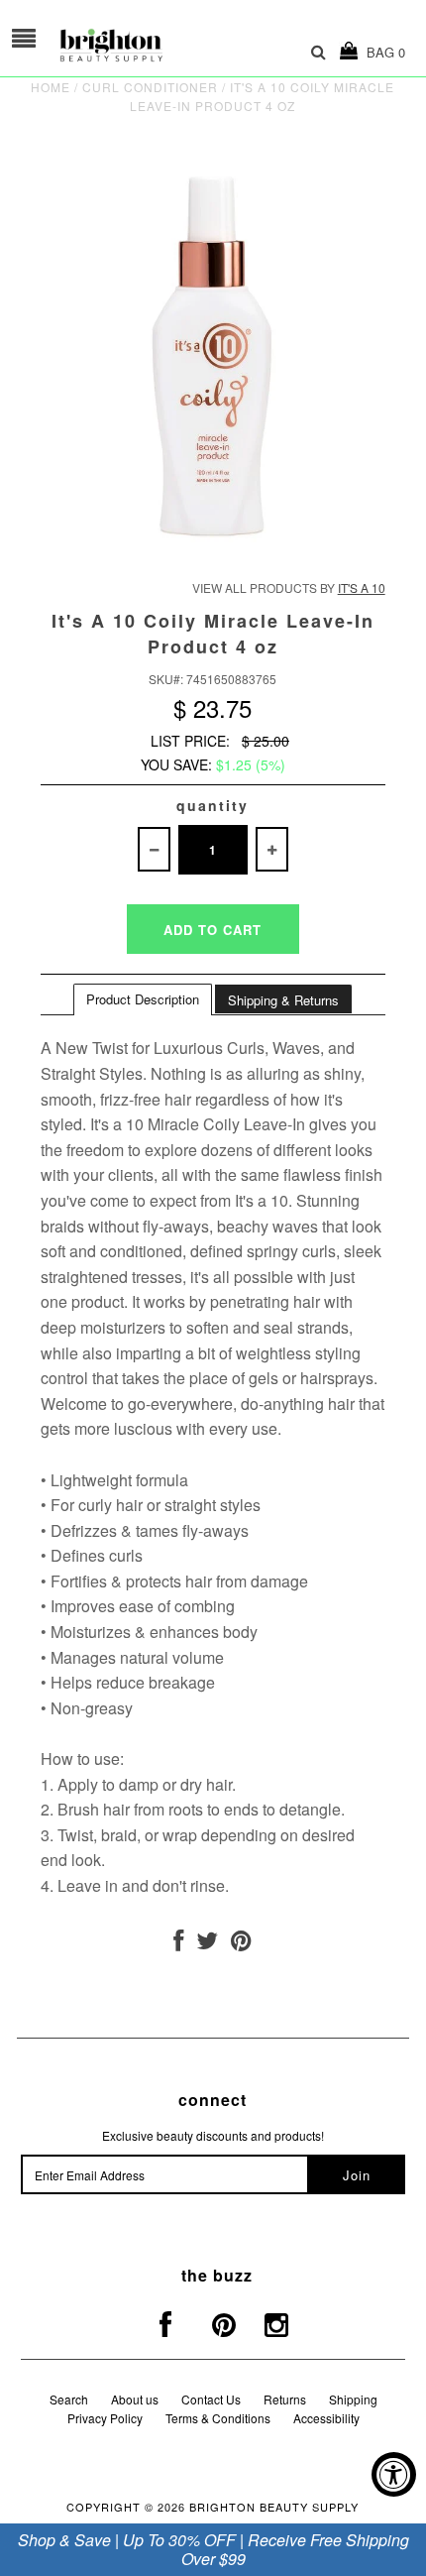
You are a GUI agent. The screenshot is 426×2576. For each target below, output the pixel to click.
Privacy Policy (105, 2418)
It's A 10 (362, 587)
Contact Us (211, 2399)
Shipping (353, 2399)
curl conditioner (150, 87)
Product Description (143, 999)
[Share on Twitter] (207, 1944)
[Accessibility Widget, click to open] (394, 2474)
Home (51, 87)
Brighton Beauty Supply (274, 2507)
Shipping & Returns (283, 1000)
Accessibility (326, 2418)
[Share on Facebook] (178, 1944)
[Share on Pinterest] (241, 1944)
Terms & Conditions (218, 2418)
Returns (285, 2399)
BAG (382, 52)
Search (69, 2399)
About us (135, 2399)
